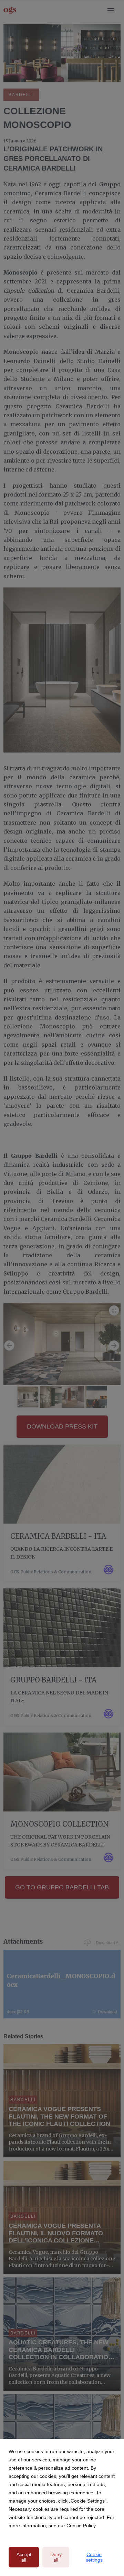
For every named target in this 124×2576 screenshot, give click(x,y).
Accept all (24, 2557)
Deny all (56, 2557)
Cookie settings (94, 2557)
